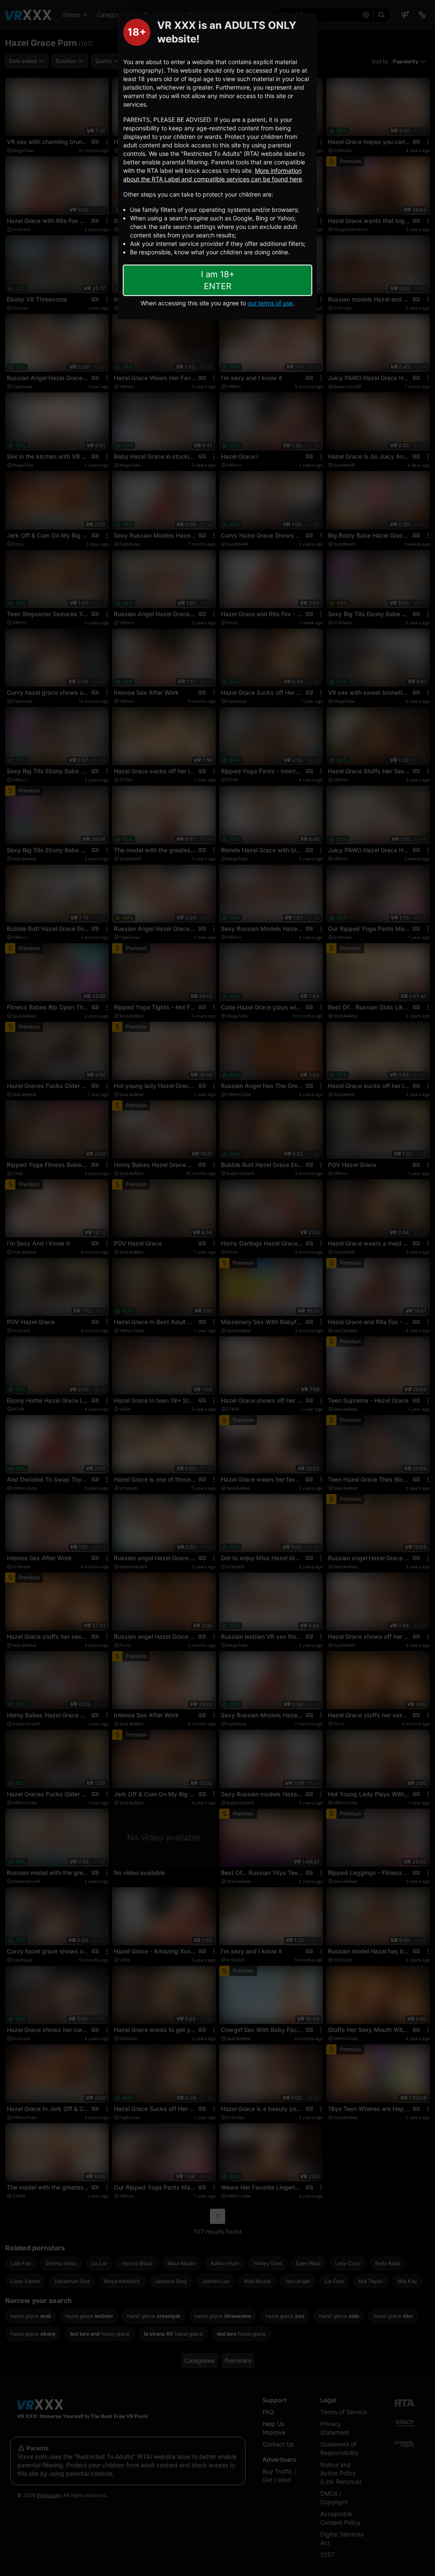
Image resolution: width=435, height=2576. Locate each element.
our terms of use (270, 303)
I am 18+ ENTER (218, 280)
